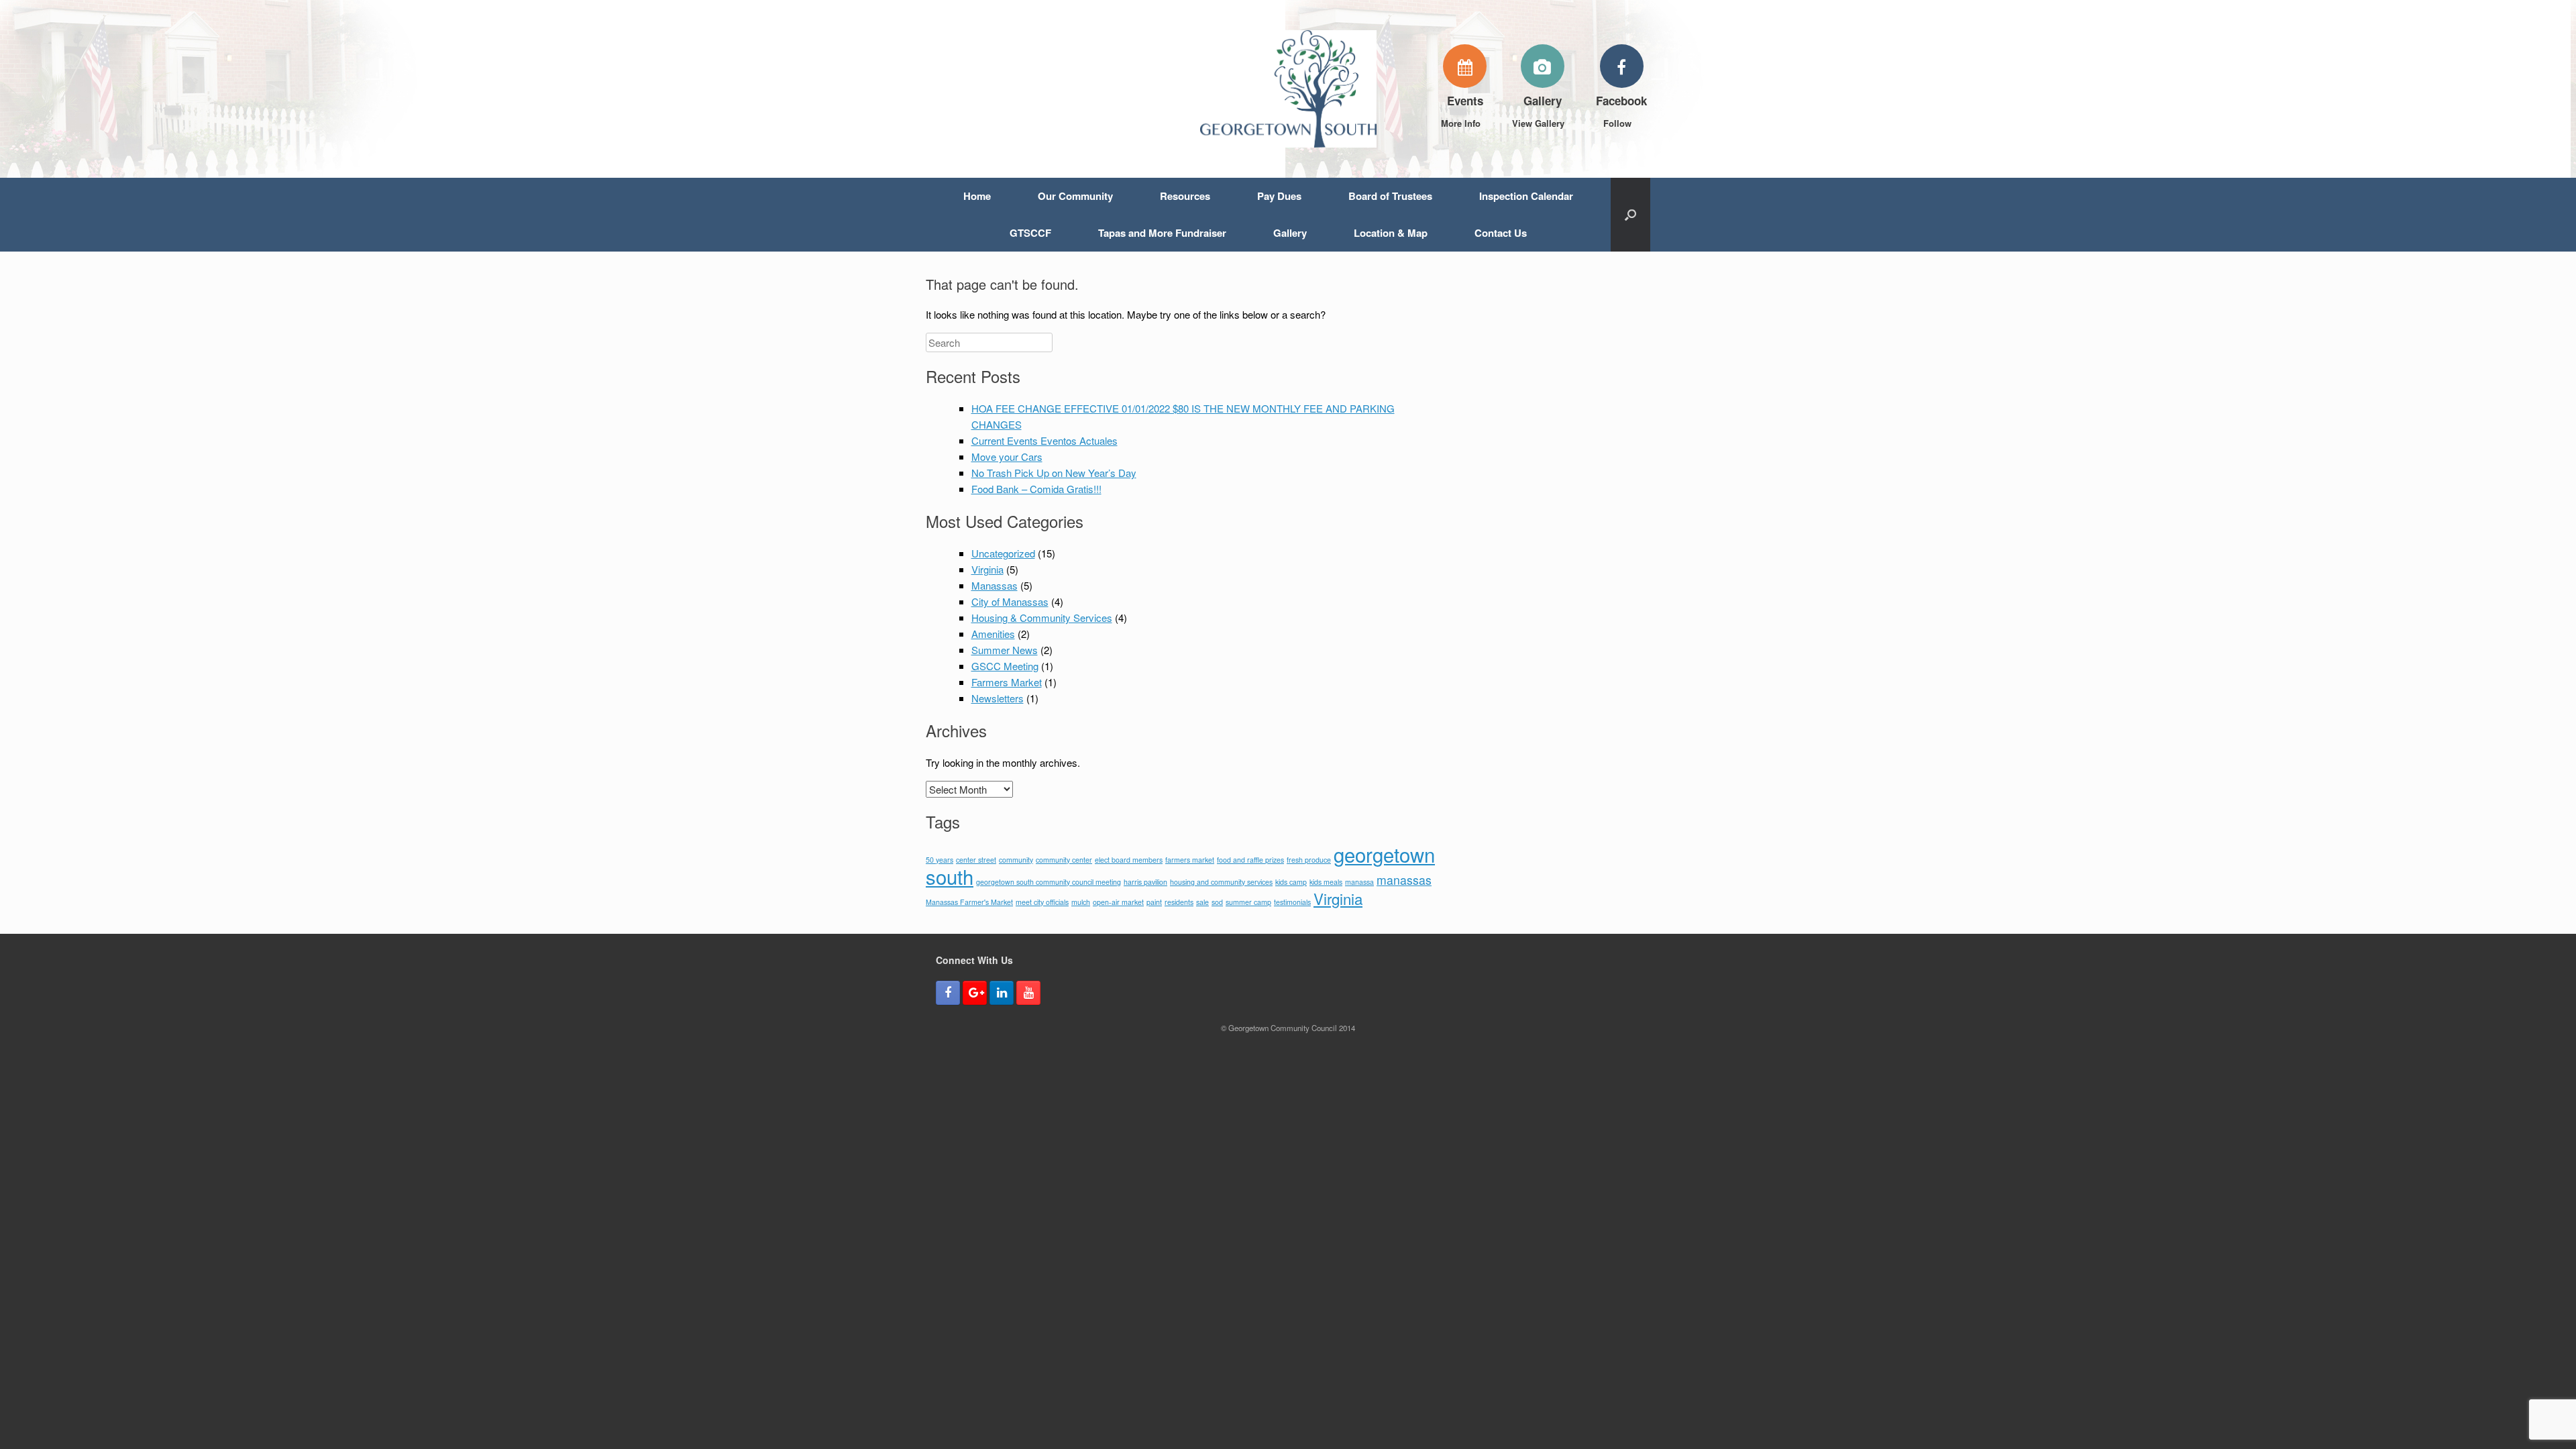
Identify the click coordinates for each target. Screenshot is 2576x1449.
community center (1064, 860)
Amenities (993, 634)
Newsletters (998, 698)
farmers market (1190, 860)
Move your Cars (1007, 457)
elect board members (1129, 860)
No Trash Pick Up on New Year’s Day (1054, 473)
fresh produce (1309, 860)
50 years (940, 860)
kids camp (1291, 882)
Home (977, 196)
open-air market (1118, 902)
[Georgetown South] (1288, 89)
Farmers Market (1007, 682)
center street (976, 860)
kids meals (1326, 882)
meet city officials (1042, 902)
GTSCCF (1030, 233)
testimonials (1292, 902)
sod (1217, 902)
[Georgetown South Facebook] (948, 993)
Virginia (987, 569)
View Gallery (1540, 123)
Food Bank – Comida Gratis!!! (1036, 489)
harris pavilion (1145, 882)
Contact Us (1501, 233)
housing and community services (1221, 882)
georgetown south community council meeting (1049, 882)
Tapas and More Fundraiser (1162, 233)
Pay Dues (1279, 196)
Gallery (1290, 233)
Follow (1619, 123)
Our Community (1075, 196)
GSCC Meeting (1005, 666)
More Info (1462, 123)
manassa (1359, 882)
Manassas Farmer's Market (969, 902)
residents (1179, 902)
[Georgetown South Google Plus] (975, 993)
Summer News (1005, 650)
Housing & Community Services (1042, 618)
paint (1154, 902)
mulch (1081, 902)
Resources (1185, 196)
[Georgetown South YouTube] (1028, 993)
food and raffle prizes (1250, 860)
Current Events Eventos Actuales (1044, 440)
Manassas (995, 585)
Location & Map (1391, 233)
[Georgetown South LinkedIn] (1002, 993)
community (1016, 860)
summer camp (1248, 902)
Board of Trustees (1390, 196)
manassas (1404, 880)
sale (1202, 902)
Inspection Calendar (1526, 196)
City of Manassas (1010, 601)
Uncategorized (1003, 553)
